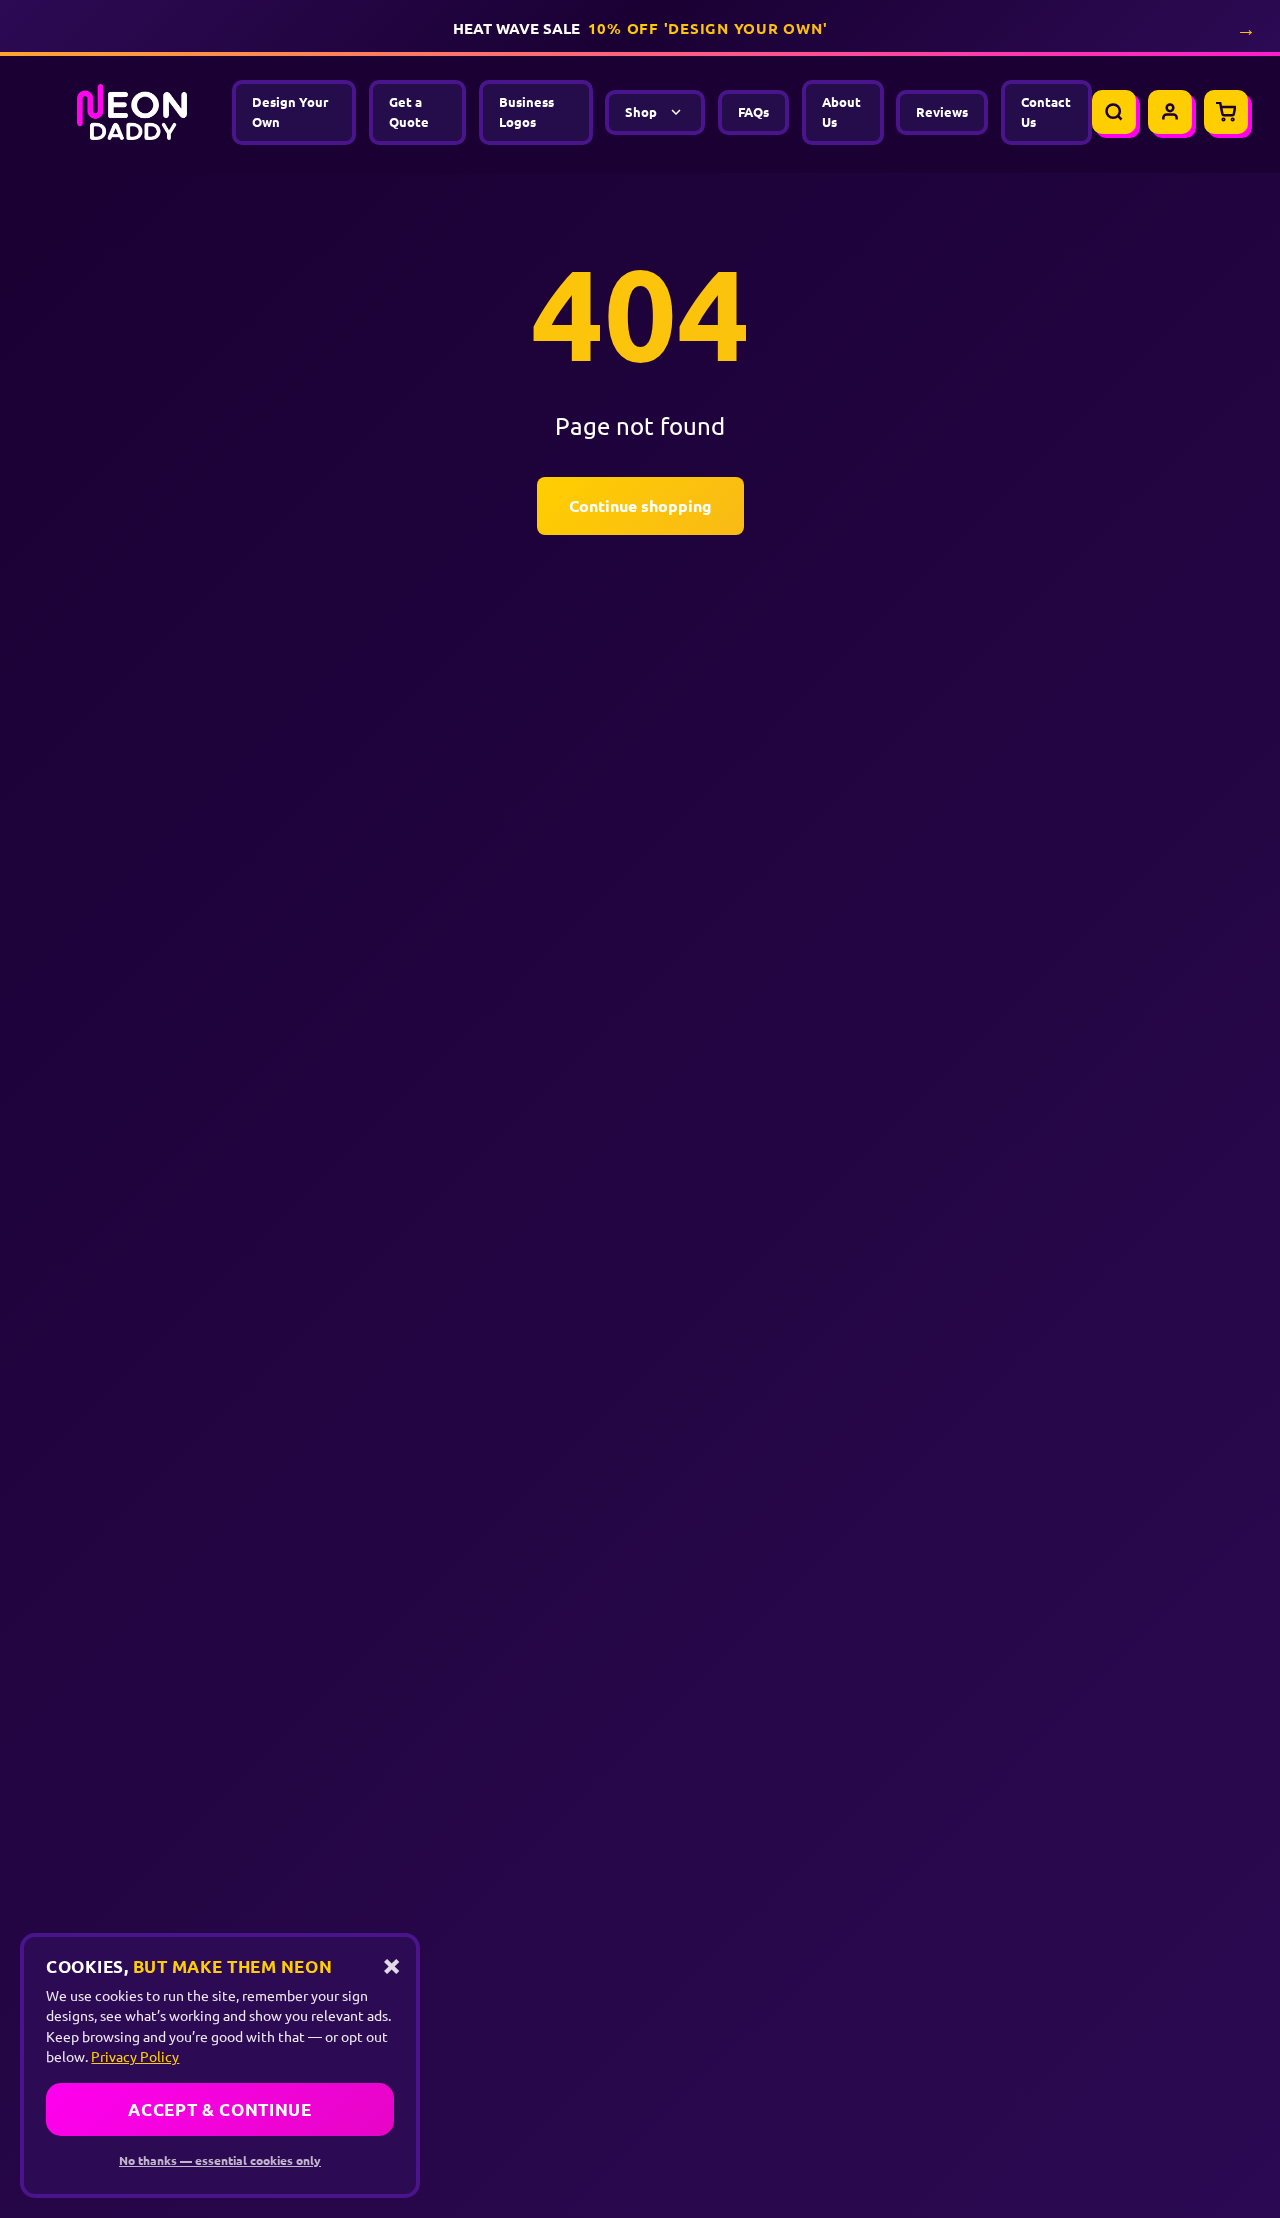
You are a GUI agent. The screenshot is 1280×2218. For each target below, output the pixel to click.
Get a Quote (409, 111)
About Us (841, 111)
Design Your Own (290, 111)
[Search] (1114, 112)
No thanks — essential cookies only (220, 2160)
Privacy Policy (135, 2056)
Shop (641, 111)
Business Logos (526, 111)
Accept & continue (219, 2109)
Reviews (942, 111)
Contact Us (1046, 111)
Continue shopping (640, 505)
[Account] (1170, 112)
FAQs (753, 111)
